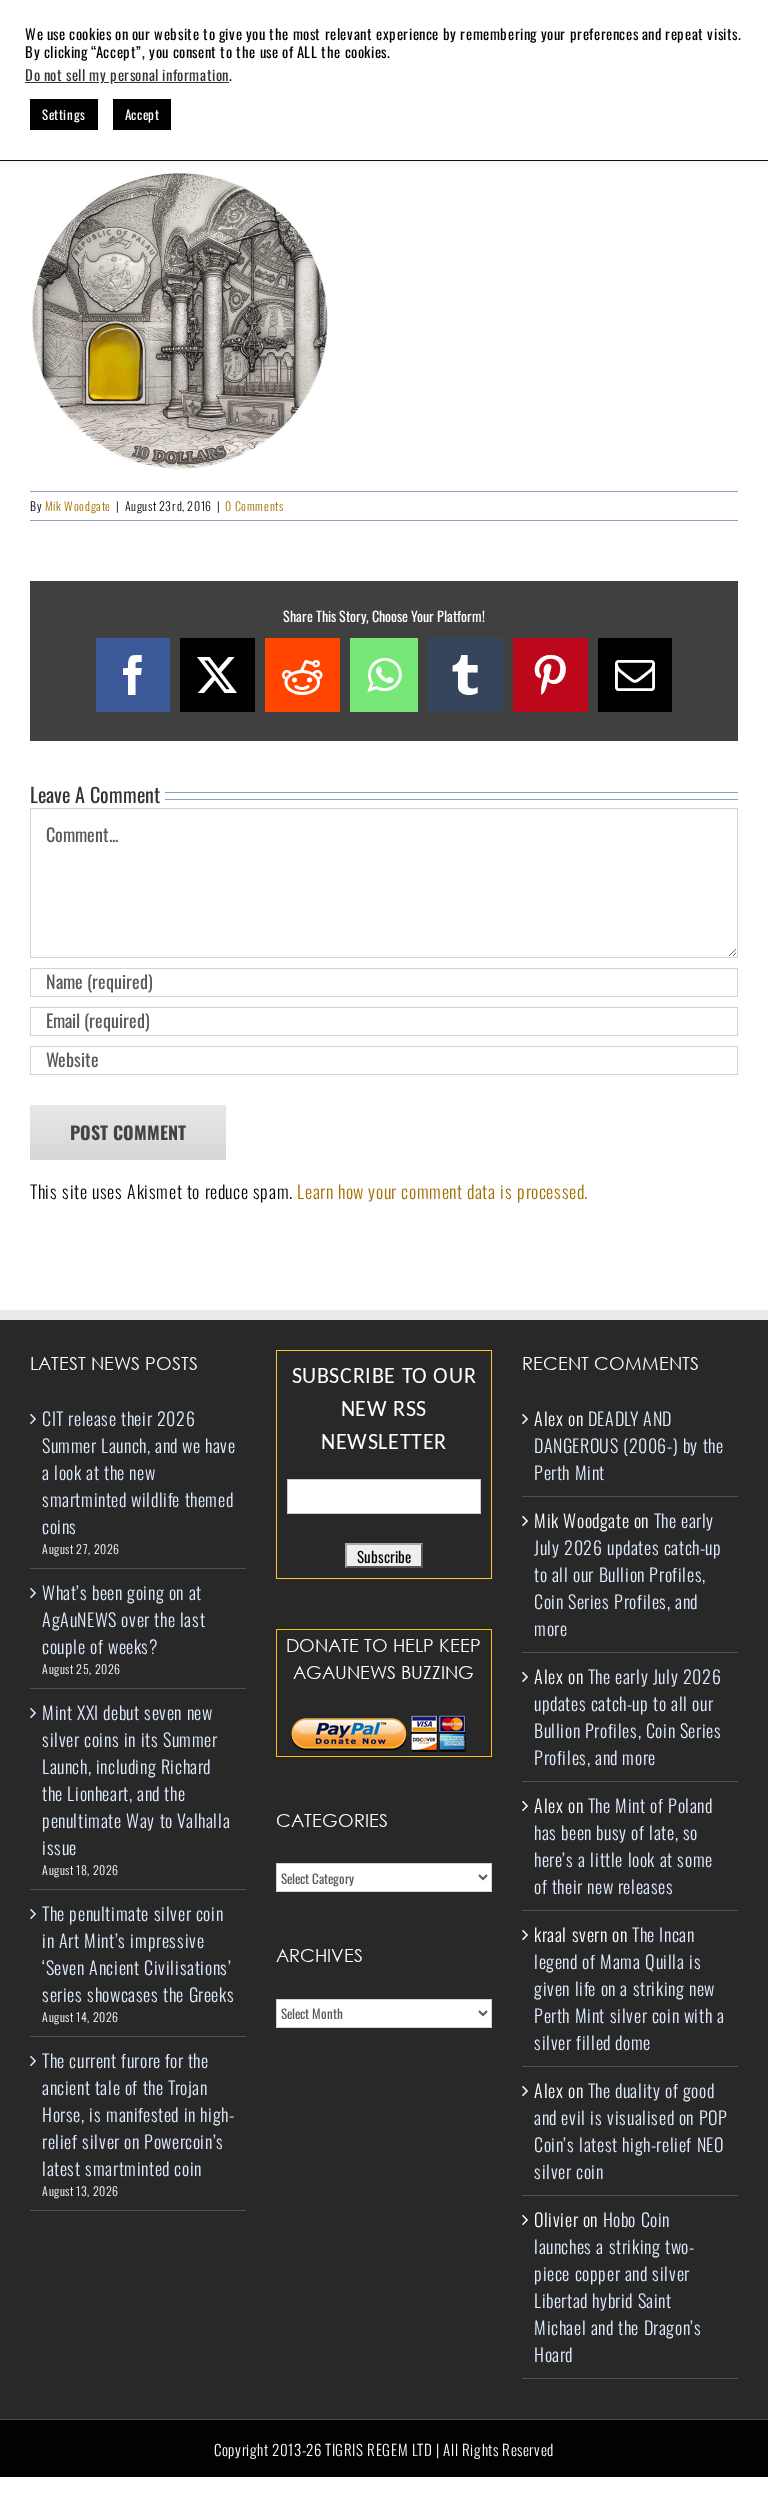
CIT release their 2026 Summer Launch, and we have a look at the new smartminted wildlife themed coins (139, 1472)
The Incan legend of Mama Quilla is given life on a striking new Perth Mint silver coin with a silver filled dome (629, 1988)
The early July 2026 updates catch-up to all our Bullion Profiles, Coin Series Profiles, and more (628, 1574)
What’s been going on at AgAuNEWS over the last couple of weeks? (123, 1619)
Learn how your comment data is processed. (442, 1191)
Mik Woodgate (78, 505)
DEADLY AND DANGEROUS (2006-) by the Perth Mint (628, 1445)
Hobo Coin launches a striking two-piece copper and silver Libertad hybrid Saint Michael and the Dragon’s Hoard (617, 2286)
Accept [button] (142, 114)
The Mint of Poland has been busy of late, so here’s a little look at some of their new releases (623, 1845)
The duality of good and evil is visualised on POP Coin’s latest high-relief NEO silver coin (630, 2130)
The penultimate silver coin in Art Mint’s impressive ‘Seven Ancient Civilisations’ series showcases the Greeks (138, 1953)
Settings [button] (64, 114)
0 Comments (254, 505)
